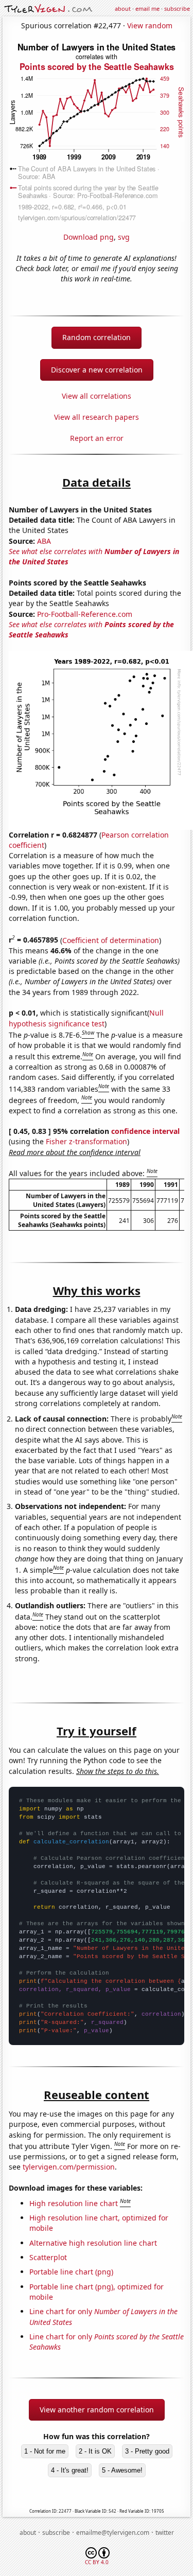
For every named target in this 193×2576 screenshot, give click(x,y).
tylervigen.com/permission (69, 2167)
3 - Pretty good (147, 2451)
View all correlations (97, 396)
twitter (165, 2533)
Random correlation (97, 337)
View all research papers (97, 417)
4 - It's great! (70, 2470)
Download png (89, 237)
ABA (44, 541)
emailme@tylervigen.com (113, 2533)
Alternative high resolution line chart (93, 2243)
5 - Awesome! (122, 2470)
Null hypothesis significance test (86, 1018)
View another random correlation (97, 2410)
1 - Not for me (45, 2451)
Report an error (97, 438)
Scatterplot (48, 2257)
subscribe (177, 8)
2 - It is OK (95, 2451)
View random (150, 25)
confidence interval (145, 1131)
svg (124, 237)
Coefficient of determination (111, 940)
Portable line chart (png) (71, 2272)
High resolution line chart (74, 2203)
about (123, 8)
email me (147, 8)
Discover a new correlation (97, 370)
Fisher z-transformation (86, 1141)
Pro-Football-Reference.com (85, 614)
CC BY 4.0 (97, 2562)
